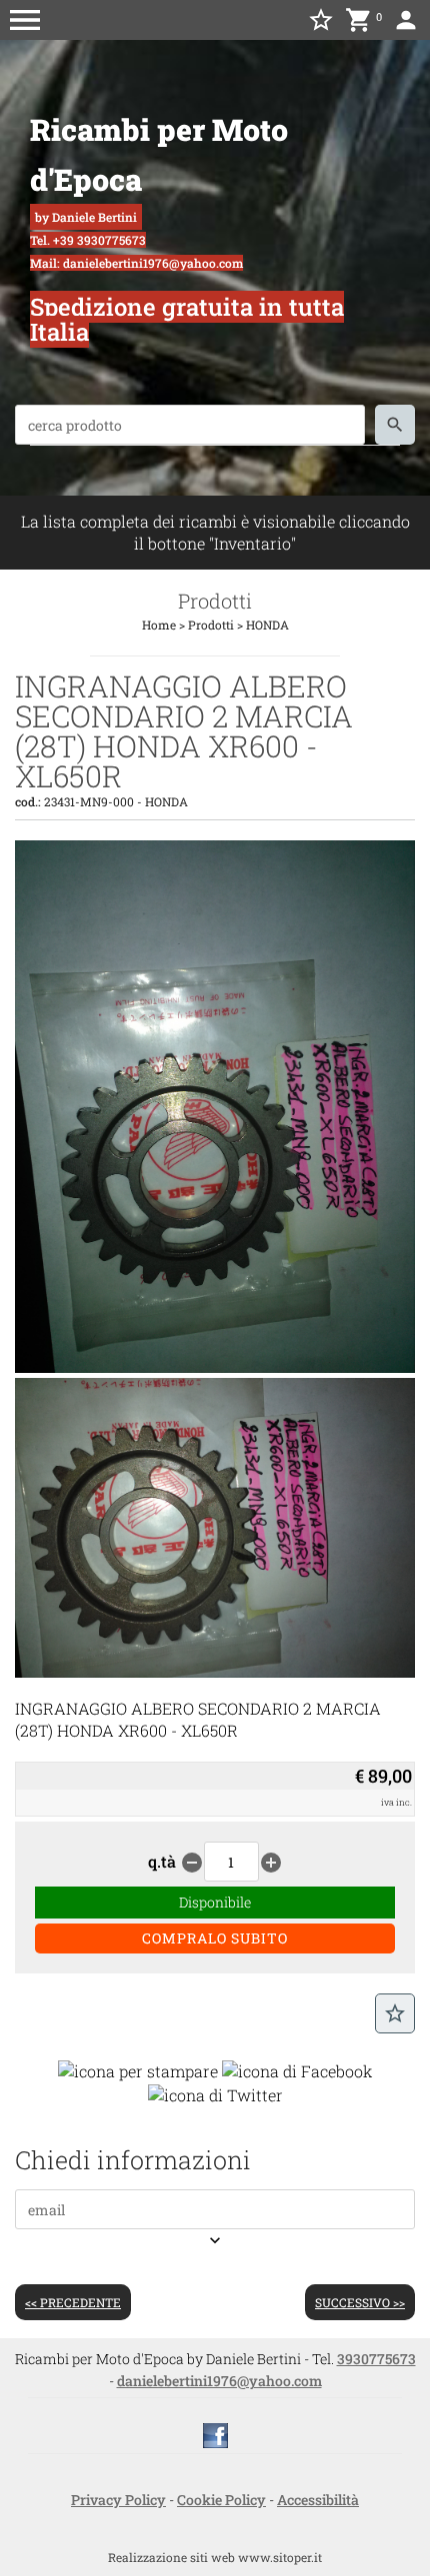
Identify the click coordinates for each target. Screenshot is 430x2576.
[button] (25, 20)
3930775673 (376, 2359)
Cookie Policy (221, 2500)
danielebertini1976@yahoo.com (219, 2381)
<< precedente (73, 2302)
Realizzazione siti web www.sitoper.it (215, 2557)
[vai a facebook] (215, 2434)
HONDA (267, 625)
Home (159, 625)
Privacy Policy (118, 2500)
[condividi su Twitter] (215, 2093)
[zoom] (215, 1366)
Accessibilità (318, 2500)
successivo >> (360, 2302)
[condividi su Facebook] (297, 2069)
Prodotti (211, 625)
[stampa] (138, 2069)
